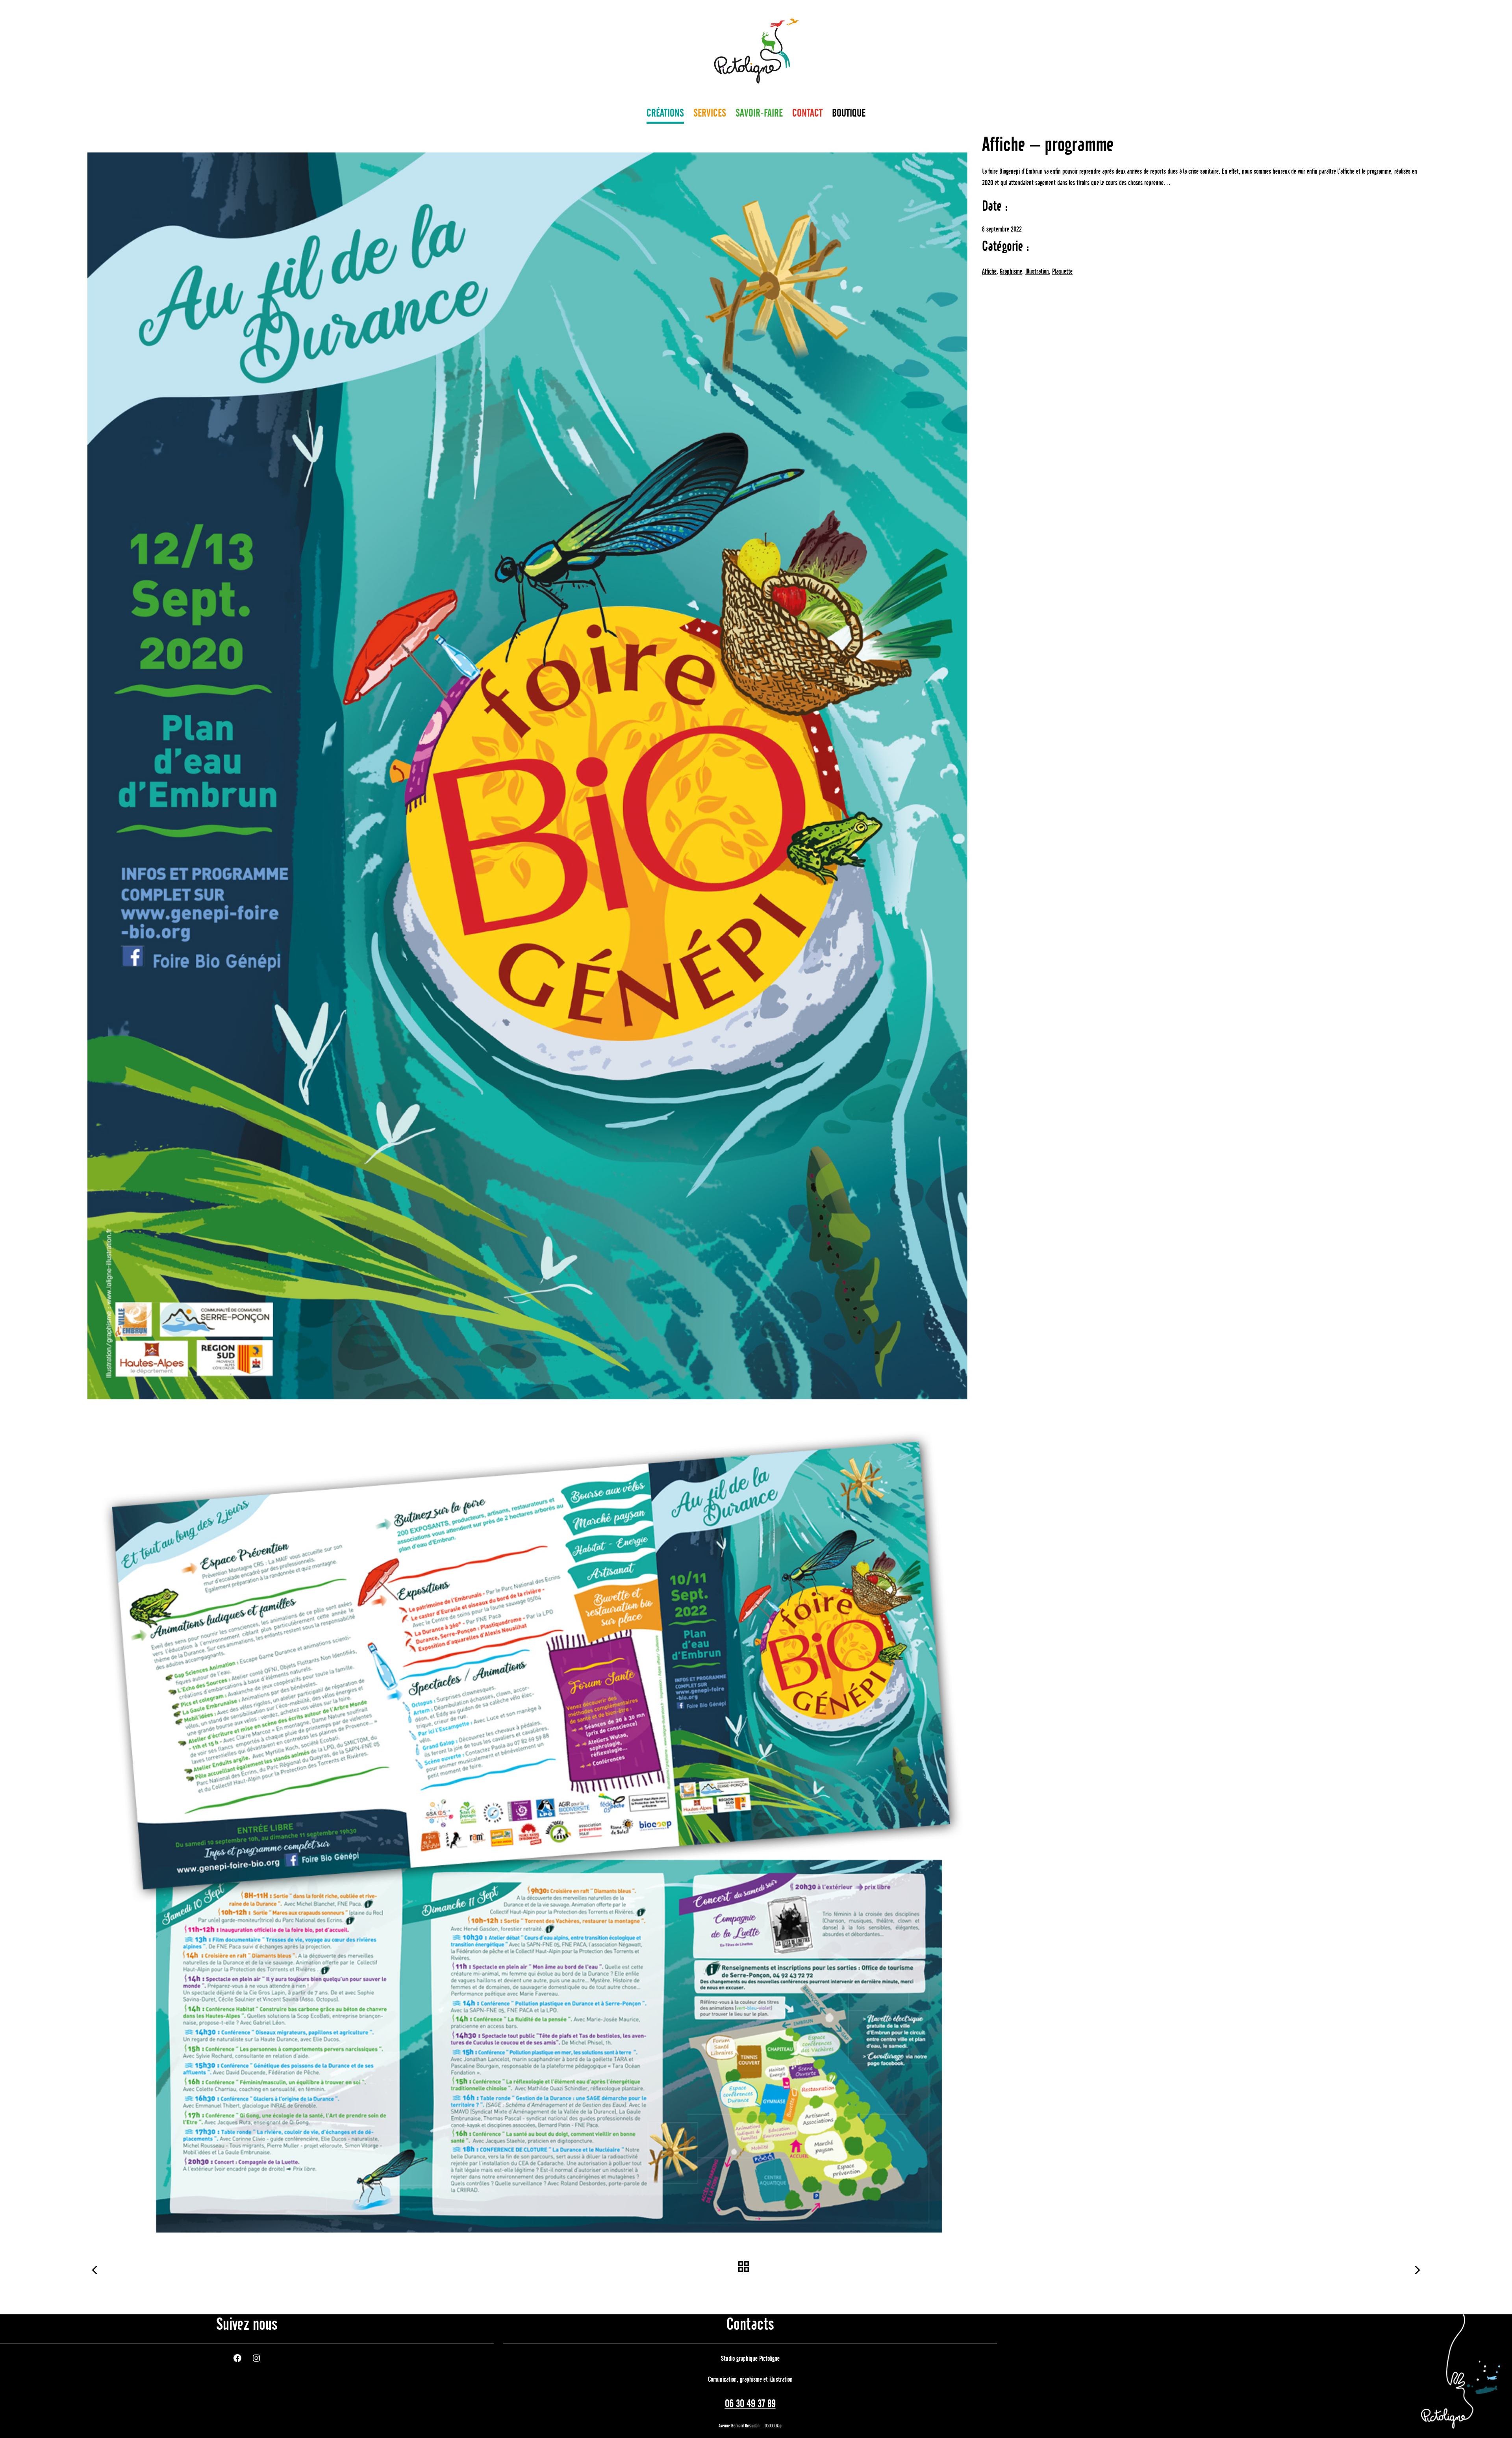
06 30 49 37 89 (750, 2404)
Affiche (989, 272)
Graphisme (1011, 272)
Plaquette (1062, 272)
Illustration (1037, 272)
